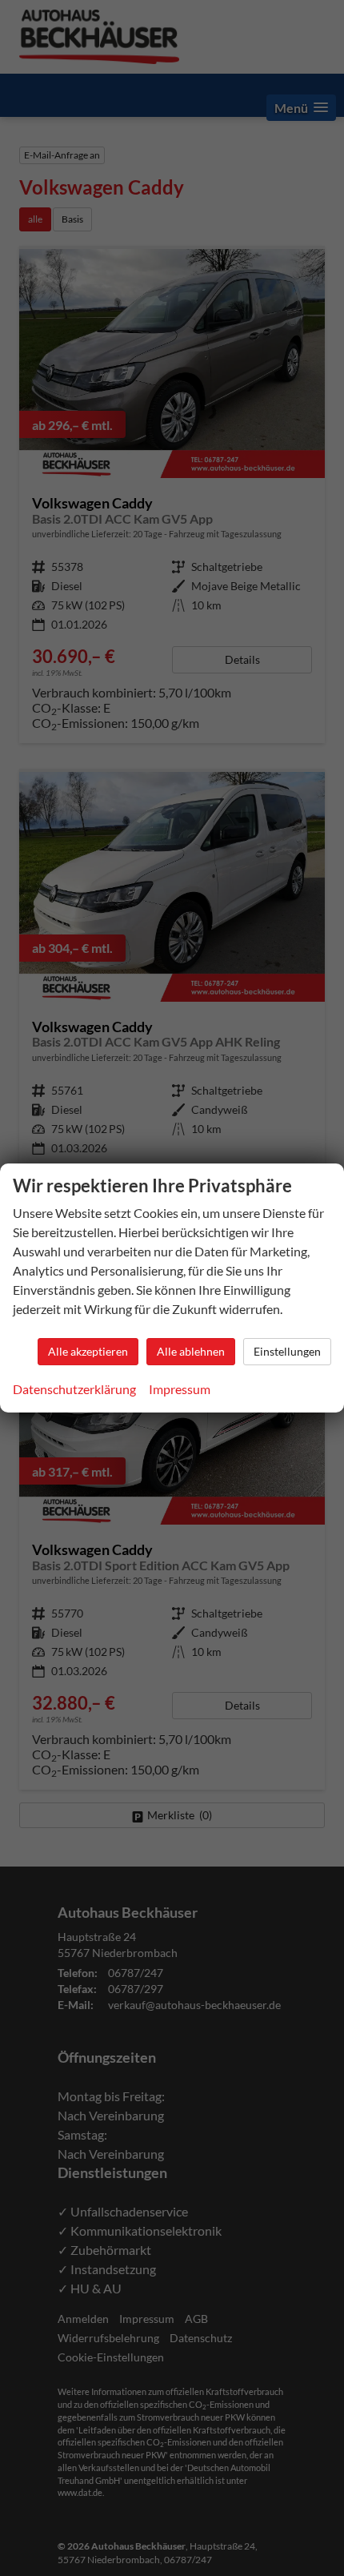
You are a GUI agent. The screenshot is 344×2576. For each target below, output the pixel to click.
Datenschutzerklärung (74, 1389)
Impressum (180, 1389)
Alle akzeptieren (88, 1351)
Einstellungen (287, 1351)
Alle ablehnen (191, 1351)
